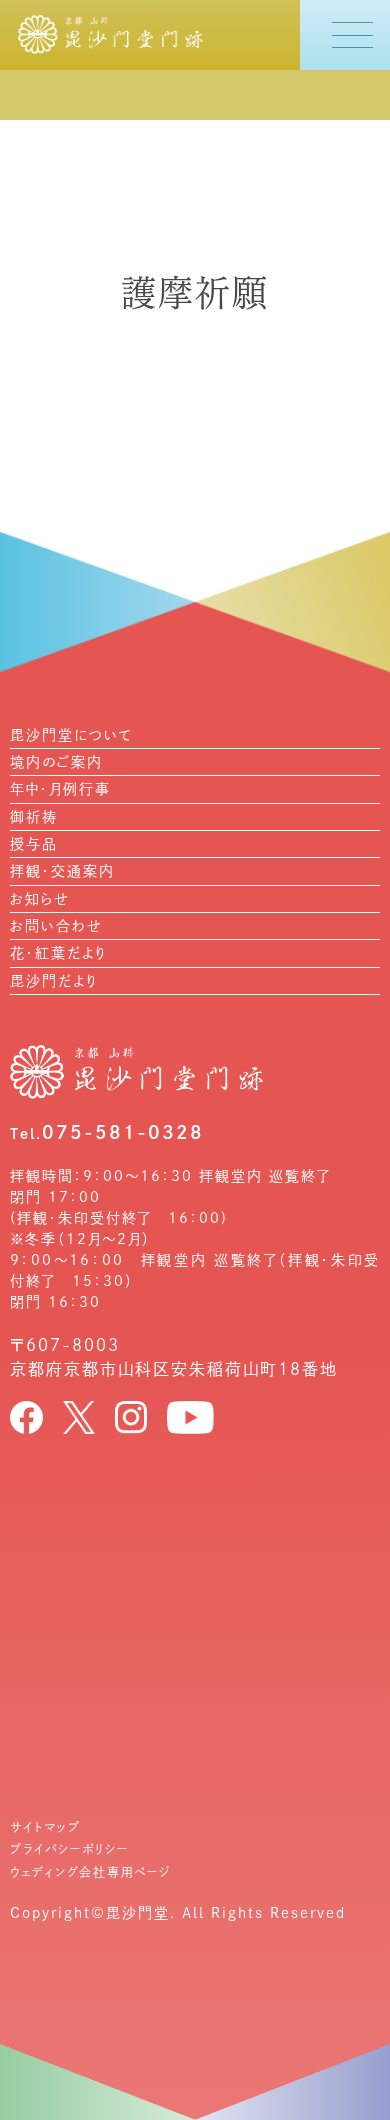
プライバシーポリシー (69, 1849)
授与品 (34, 844)
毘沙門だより (54, 981)
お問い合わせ (56, 926)
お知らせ (39, 899)
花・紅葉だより (58, 953)
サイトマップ (45, 1827)
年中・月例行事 (60, 789)
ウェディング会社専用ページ (90, 1872)
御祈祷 (34, 817)
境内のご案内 (56, 762)
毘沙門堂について (71, 735)
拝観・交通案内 (62, 871)
